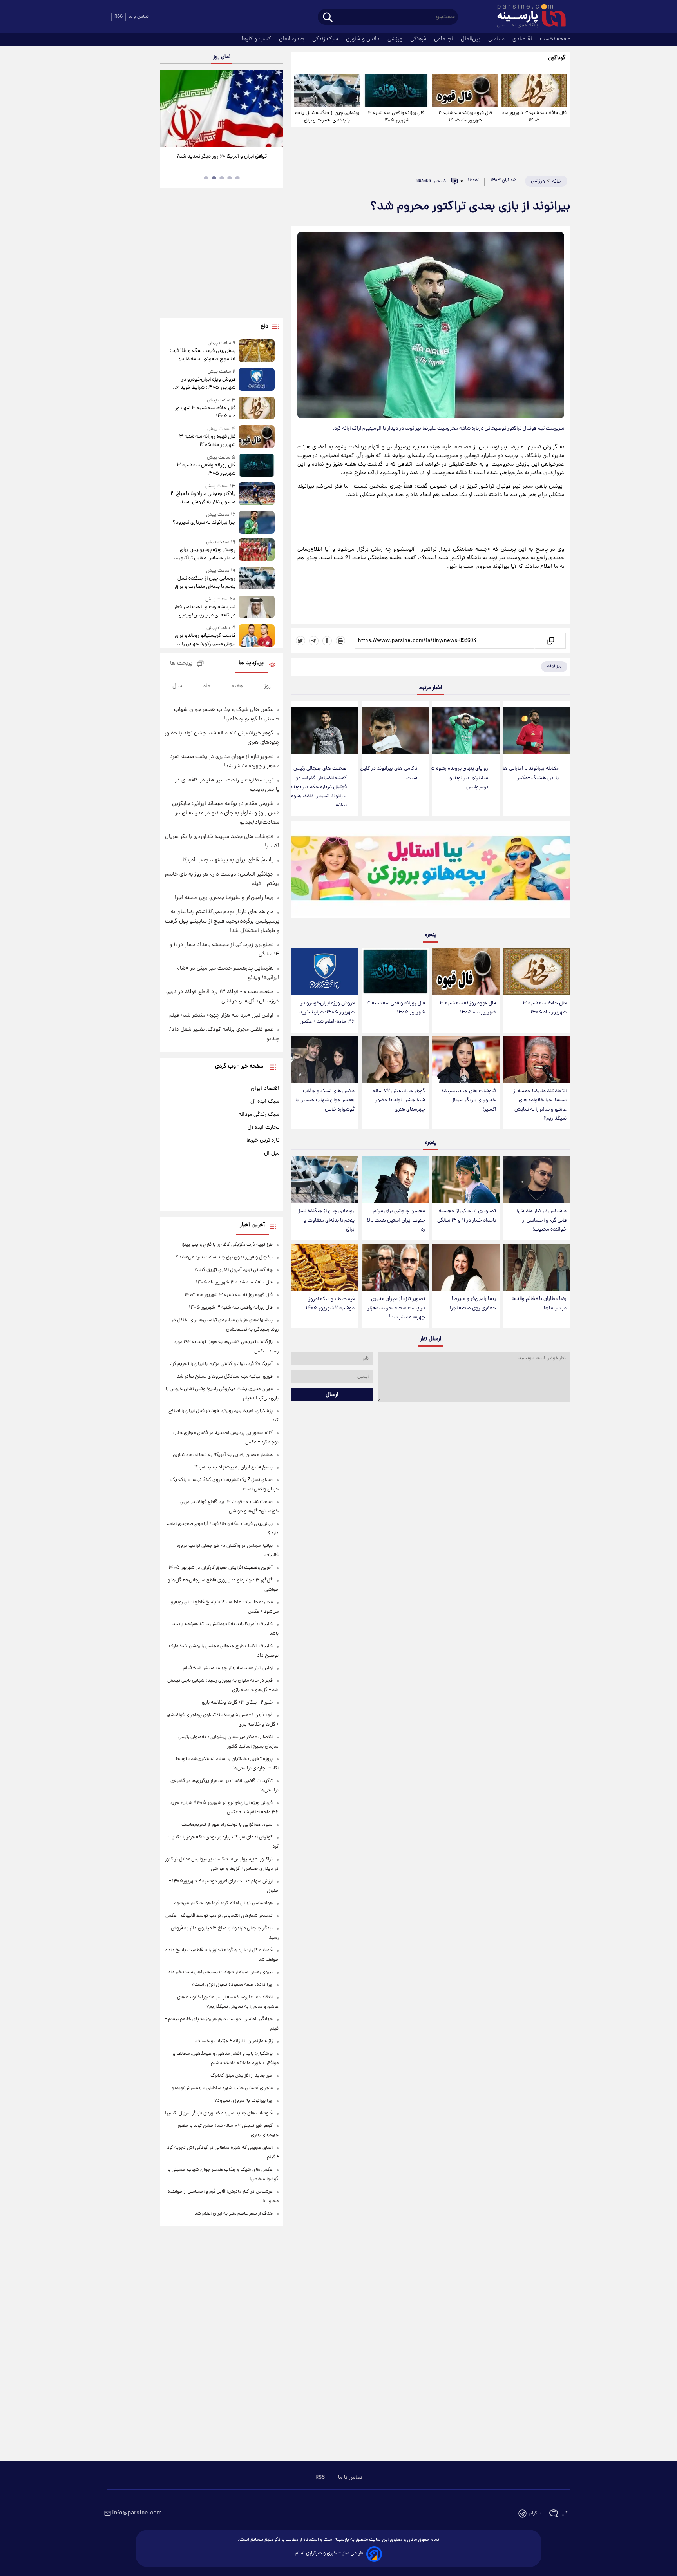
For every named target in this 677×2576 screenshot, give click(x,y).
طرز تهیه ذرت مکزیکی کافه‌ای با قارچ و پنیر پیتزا (227, 1245)
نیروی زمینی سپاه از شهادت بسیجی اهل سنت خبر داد (220, 1972)
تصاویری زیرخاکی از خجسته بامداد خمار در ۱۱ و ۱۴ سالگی (467, 1216)
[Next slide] (274, 109)
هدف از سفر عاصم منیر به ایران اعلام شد (234, 2214)
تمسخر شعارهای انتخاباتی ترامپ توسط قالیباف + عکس (219, 1916)
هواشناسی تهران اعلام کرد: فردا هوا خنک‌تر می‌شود (223, 1903)
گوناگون (557, 58)
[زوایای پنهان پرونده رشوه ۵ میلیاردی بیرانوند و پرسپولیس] (466, 731)
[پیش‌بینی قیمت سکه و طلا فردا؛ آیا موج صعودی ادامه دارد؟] (257, 351)
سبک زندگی (326, 39)
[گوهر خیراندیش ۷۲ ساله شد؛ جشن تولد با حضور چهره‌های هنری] (395, 1060)
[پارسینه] (527, 17)
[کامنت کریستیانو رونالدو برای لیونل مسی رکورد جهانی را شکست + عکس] (257, 636)
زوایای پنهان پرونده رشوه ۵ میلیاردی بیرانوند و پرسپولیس (460, 778)
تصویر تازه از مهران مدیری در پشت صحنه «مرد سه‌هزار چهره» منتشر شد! (396, 1308)
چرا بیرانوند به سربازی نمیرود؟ (204, 523)
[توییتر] (300, 641)
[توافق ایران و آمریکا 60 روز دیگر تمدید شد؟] (221, 108)
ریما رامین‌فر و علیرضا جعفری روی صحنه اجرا (473, 1303)
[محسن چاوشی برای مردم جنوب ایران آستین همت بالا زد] (395, 1179)
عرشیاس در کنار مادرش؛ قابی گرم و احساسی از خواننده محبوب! (541, 1220)
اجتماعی (444, 39)
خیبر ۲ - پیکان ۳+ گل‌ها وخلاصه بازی (237, 1703)
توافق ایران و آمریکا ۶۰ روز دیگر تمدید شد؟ (222, 157)
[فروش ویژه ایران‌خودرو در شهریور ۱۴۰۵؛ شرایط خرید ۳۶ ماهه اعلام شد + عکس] (325, 972)
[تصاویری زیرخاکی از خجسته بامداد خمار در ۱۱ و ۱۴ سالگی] (466, 1179)
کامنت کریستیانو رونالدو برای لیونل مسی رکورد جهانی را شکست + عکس (205, 640)
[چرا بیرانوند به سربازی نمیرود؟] (257, 522)
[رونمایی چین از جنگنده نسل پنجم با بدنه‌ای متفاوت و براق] (327, 91)
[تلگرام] (314, 641)
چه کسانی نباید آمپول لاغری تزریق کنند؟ (234, 1270)
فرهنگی (419, 39)
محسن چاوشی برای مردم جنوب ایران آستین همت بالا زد (396, 1220)
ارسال (332, 1395)
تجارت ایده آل (263, 1128)
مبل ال (272, 1153)
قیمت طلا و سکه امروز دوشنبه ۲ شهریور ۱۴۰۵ (330, 1304)
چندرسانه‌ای (292, 39)
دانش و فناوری (364, 39)
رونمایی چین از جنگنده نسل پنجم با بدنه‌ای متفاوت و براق (327, 117)
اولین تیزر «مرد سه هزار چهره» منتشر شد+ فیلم (221, 1015)
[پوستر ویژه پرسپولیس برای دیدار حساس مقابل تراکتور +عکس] (257, 550)
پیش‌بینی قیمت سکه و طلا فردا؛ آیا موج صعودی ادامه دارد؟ (202, 355)
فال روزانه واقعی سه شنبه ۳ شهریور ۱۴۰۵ (396, 117)
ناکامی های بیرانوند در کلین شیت (389, 773)
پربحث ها (181, 664)
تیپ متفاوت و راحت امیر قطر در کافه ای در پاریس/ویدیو (205, 611)
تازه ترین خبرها (263, 1140)
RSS (119, 17)
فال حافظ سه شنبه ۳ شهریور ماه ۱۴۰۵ (534, 117)
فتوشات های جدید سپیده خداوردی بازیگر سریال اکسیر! (469, 1100)
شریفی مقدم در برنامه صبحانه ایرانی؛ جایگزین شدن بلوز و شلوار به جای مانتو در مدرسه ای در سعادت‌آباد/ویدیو (226, 813)
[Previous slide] (169, 109)
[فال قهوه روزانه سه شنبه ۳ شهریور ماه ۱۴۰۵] (465, 91)
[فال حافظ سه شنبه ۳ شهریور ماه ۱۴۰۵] (534, 91)
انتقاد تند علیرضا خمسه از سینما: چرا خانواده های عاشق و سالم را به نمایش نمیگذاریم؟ (540, 1105)
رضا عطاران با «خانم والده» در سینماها (539, 1303)
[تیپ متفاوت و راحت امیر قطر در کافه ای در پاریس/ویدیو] (257, 608)
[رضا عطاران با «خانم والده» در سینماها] (537, 1267)
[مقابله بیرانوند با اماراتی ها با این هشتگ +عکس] (537, 731)
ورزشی (396, 39)
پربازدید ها (251, 663)
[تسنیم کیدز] (431, 871)
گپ (564, 2513)
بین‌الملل (471, 39)
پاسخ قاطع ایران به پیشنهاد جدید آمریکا (228, 860)
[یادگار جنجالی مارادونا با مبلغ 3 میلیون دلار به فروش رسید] (257, 494)
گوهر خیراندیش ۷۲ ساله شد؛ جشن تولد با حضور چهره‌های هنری (399, 1100)
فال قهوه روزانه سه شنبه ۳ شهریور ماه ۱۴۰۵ (465, 117)
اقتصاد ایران (265, 1089)
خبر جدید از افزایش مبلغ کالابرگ (242, 2076)
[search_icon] (328, 18)
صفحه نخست (555, 39)
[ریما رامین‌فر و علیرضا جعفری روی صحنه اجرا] (466, 1267)
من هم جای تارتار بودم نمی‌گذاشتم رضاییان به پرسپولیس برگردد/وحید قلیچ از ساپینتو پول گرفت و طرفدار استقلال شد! (222, 921)
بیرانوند (554, 666)
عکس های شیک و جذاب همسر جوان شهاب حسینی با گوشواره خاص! (325, 1100)
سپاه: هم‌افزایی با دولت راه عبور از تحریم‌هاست (227, 1825)
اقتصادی (523, 39)
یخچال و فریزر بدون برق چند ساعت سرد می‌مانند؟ (224, 1257)
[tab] (237, 178)
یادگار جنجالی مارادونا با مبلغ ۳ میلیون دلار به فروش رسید (203, 498)
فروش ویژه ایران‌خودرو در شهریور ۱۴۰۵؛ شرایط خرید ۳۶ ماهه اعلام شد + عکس (327, 1012)
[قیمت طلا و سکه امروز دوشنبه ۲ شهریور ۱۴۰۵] (325, 1267)
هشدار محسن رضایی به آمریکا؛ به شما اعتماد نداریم (223, 1455)
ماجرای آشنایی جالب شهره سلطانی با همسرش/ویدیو (222, 2088)
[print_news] (340, 641)
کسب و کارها (257, 39)
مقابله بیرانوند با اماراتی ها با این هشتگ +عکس (531, 773)
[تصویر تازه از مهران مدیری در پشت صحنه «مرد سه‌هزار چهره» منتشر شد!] (395, 1267)
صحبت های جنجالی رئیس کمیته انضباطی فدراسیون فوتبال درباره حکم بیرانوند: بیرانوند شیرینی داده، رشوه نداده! (319, 787)
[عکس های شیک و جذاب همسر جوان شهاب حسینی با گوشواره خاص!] (325, 1060)
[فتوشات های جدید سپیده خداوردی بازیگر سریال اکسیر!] (466, 1060)
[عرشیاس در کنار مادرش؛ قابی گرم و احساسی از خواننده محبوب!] (537, 1179)
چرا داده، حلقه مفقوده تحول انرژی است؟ (232, 1985)
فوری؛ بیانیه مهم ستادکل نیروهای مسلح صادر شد (225, 1377)
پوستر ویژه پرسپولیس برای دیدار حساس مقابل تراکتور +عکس (207, 554)
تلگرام (535, 2513)
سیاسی (497, 39)
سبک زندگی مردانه (259, 1115)
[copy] (550, 641)
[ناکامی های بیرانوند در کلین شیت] (395, 731)
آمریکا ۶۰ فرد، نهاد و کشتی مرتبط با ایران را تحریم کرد (221, 1364)
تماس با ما (139, 17)
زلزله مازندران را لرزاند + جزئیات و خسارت (234, 2041)
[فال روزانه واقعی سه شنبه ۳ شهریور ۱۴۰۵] (396, 91)
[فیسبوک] (327, 641)
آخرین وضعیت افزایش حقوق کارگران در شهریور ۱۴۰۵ (221, 1568)
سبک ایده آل (265, 1102)
